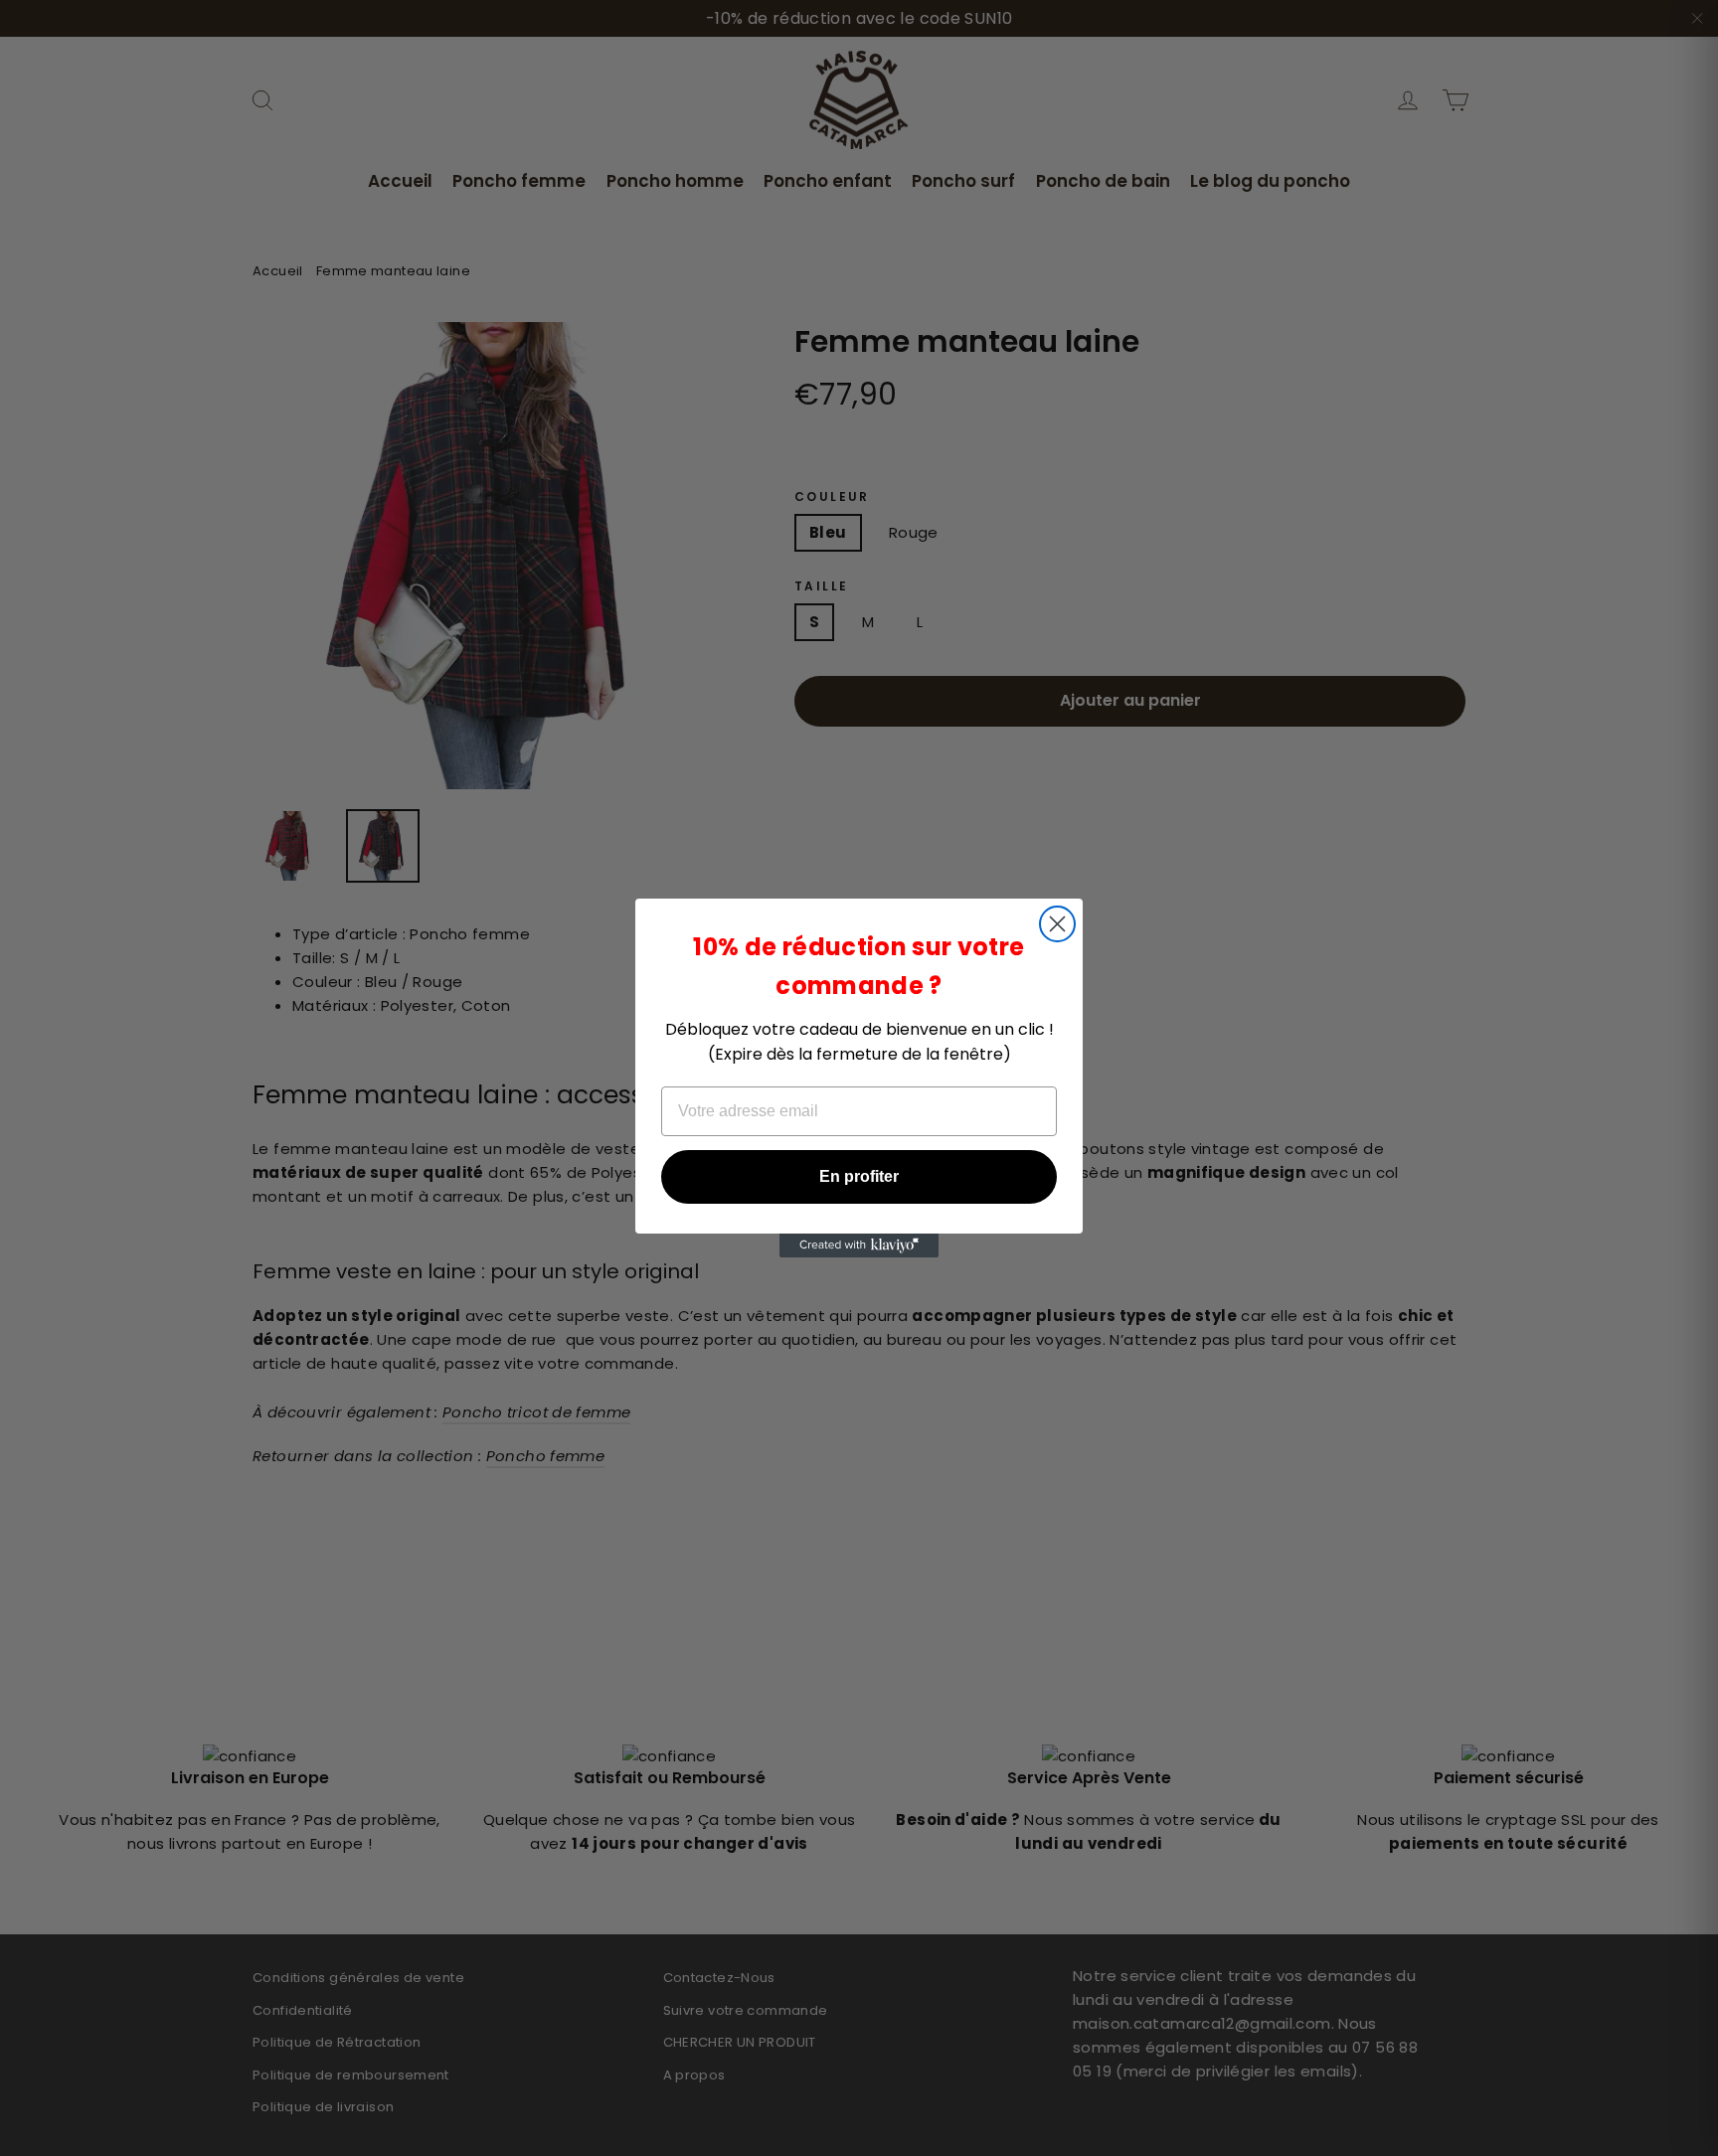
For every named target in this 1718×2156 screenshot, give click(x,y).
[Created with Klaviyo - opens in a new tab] (859, 1245)
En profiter (859, 1176)
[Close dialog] (1057, 924)
